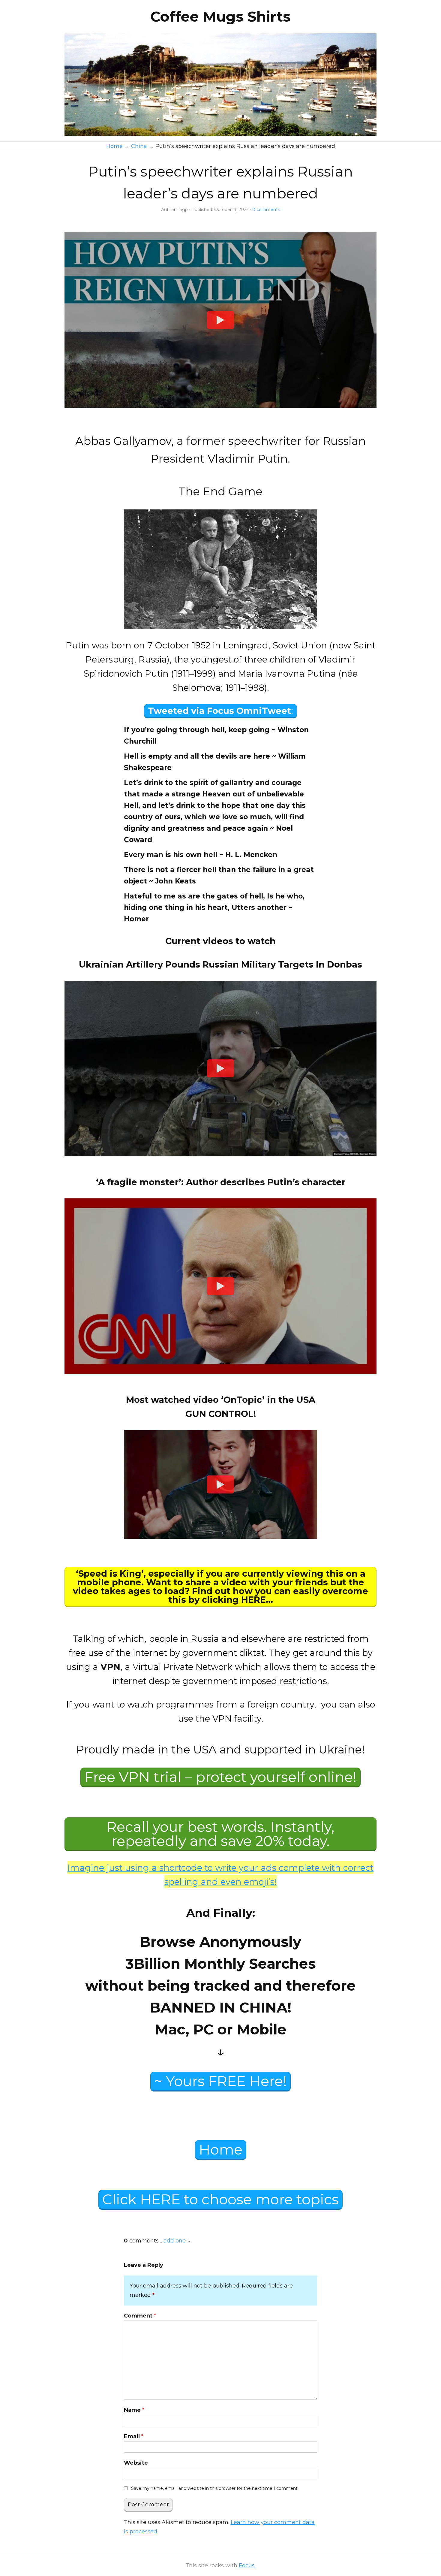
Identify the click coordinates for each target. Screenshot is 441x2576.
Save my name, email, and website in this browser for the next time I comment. (215, 2488)
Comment (140, 2316)
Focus (247, 2565)
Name (134, 2410)
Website (136, 2463)
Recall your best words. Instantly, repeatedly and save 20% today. (220, 1834)
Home (221, 2150)
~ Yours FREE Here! (220, 2081)
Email (134, 2436)
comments (266, 210)
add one (175, 2241)
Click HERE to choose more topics (220, 2199)
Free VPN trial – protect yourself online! (220, 1777)
